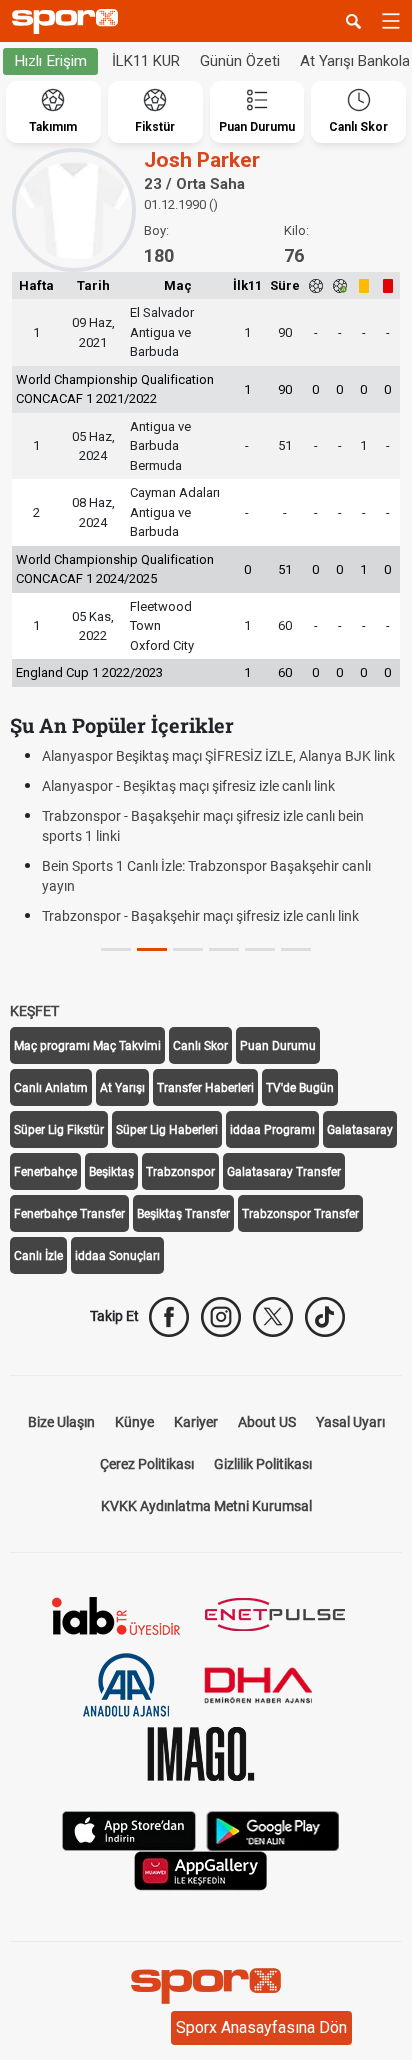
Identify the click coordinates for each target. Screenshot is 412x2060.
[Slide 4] (260, 949)
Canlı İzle (38, 1256)
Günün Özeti (240, 61)
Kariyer (196, 1422)
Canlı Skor (200, 1046)
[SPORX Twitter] (273, 1317)
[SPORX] (206, 1986)
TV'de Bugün (300, 1088)
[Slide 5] (296, 949)
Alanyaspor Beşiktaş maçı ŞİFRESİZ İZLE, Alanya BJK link (218, 756)
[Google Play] (273, 1828)
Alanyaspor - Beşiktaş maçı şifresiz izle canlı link (188, 786)
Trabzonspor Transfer (300, 1214)
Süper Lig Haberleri (167, 1130)
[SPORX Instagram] (221, 1317)
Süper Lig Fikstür (59, 1130)
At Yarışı (122, 1088)
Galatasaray (360, 1130)
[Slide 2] (188, 949)
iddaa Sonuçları (117, 1256)
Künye (134, 1422)
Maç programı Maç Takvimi (87, 1046)
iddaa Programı (272, 1130)
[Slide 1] (152, 949)
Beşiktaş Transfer (183, 1214)
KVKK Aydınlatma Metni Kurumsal (206, 1506)
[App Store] (129, 1828)
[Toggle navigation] (391, 21)
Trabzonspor (180, 1172)
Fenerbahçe (45, 1172)
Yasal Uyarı (350, 1422)
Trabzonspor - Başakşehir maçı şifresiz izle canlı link (200, 916)
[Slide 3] (224, 949)
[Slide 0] (116, 949)
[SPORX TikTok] (325, 1317)
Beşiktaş (111, 1172)
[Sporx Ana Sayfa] (69, 21)
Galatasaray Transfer (284, 1172)
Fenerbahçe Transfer (69, 1214)
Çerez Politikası (147, 1464)
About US (267, 1422)
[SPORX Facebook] (169, 1317)
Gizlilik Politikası (263, 1464)
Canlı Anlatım (51, 1088)
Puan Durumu (278, 1046)
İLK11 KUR (146, 61)
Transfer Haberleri (205, 1088)
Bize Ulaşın (61, 1422)
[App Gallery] (201, 1868)
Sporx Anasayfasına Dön (261, 2027)
